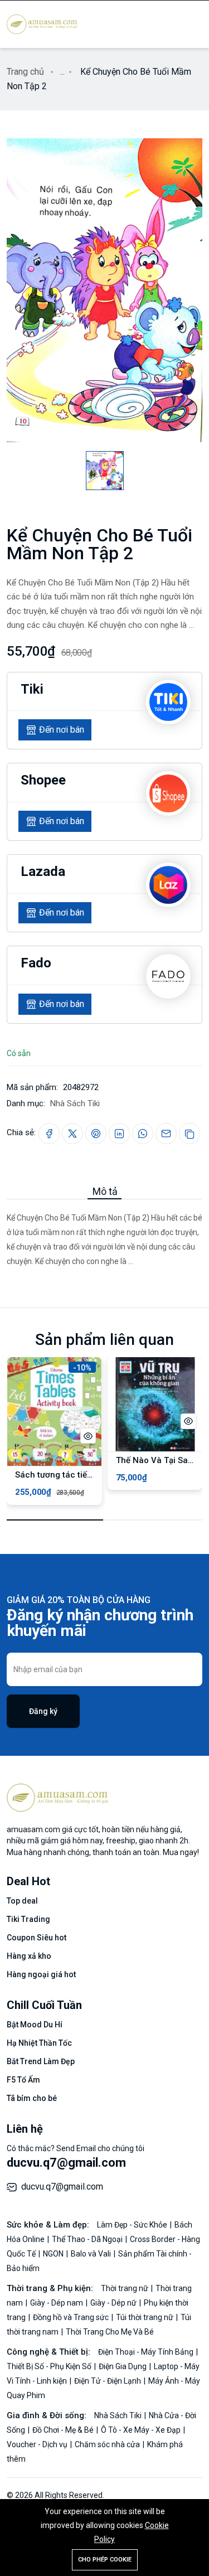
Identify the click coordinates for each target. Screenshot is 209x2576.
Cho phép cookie (105, 2560)
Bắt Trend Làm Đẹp (41, 2061)
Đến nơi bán (62, 730)
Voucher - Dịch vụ (38, 2444)
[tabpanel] (104, 1234)
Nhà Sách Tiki (75, 1103)
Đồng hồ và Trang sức (72, 2317)
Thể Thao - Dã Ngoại (88, 2239)
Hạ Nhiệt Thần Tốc (39, 2043)
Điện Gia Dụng (123, 2366)
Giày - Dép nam (57, 2303)
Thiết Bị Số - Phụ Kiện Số (50, 2366)
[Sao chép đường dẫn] (189, 1134)
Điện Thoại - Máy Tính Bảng (147, 2352)
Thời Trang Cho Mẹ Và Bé (110, 2332)
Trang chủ (25, 72)
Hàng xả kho (29, 1956)
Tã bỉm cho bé (32, 2098)
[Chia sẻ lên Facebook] (49, 1134)
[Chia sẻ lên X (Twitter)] (72, 1134)
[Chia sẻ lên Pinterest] (96, 1134)
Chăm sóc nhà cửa (108, 2444)
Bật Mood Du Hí (35, 2025)
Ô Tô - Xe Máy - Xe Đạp (142, 2430)
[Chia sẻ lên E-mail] (166, 1134)
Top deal (22, 1901)
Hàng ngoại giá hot (41, 1974)
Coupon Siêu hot (37, 1938)
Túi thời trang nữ (145, 2317)
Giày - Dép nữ (114, 2303)
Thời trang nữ (125, 2288)
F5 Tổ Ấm (23, 2080)
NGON (54, 2254)
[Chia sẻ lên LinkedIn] (119, 1134)
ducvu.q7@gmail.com (66, 2163)
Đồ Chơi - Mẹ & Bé (64, 2430)
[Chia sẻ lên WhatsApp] (143, 1134)
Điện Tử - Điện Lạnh (108, 2381)
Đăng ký (43, 1711)
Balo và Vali (92, 2254)
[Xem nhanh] (88, 1436)
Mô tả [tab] (105, 1191)
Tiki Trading (28, 1919)
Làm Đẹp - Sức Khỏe (133, 2225)
